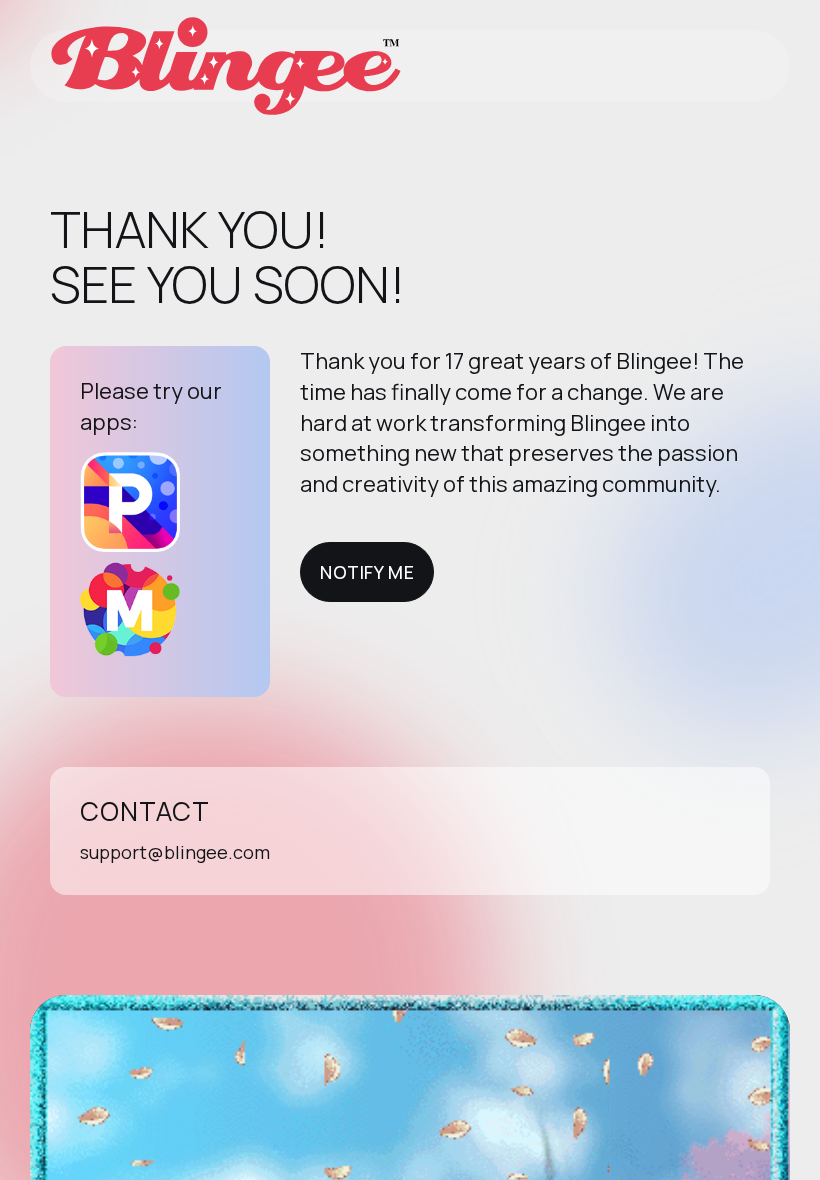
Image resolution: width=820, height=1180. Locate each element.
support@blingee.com (175, 852)
